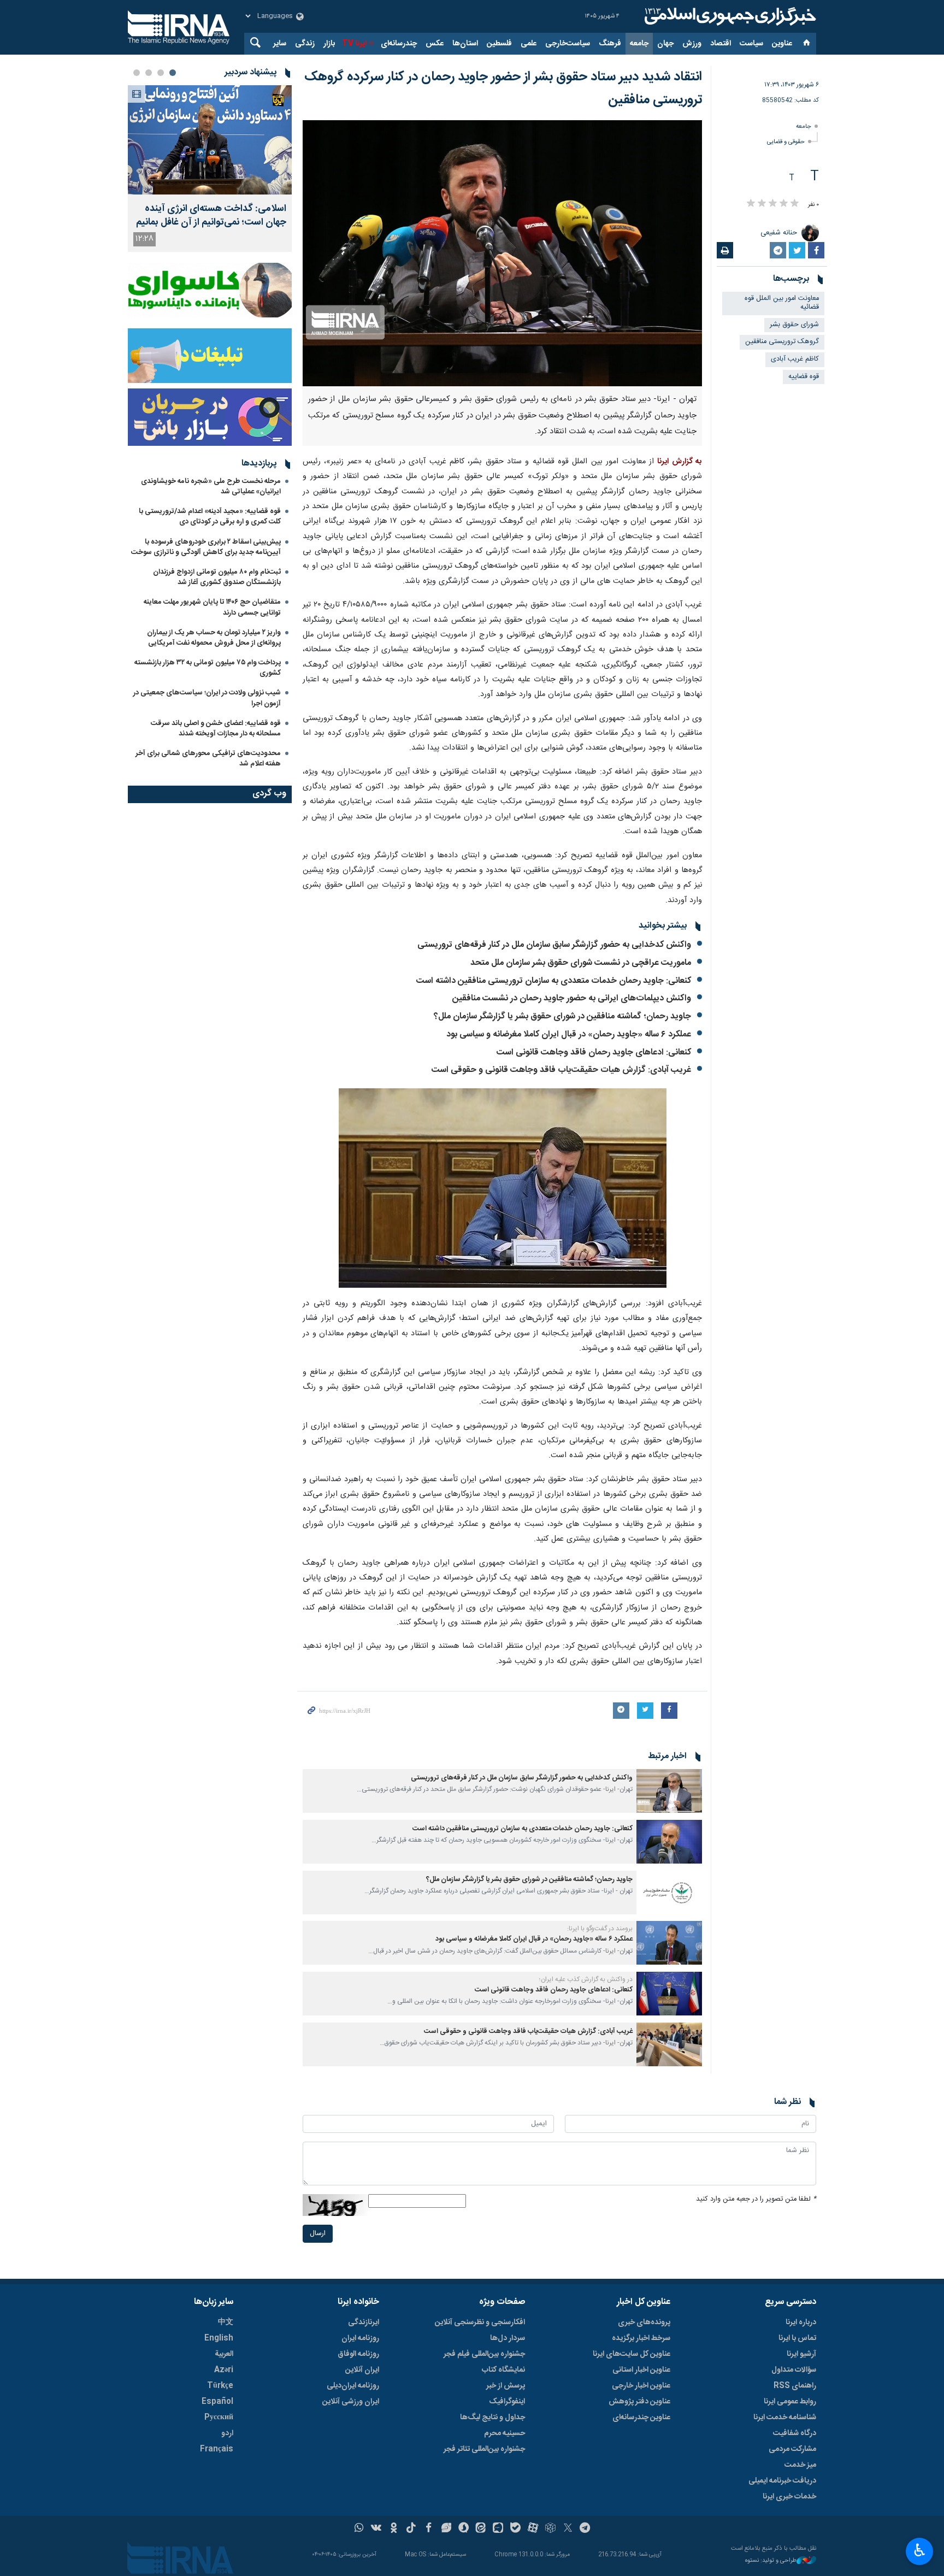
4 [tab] (137, 73)
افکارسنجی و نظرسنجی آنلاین (480, 2322)
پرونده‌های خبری (644, 2322)
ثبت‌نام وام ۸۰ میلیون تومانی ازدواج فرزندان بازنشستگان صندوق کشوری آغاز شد (217, 577)
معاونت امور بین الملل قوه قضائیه (782, 303)
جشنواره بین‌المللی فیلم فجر (484, 2354)
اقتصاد (721, 44)
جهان (665, 44)
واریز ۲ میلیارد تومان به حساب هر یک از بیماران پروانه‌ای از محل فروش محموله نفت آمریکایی (214, 638)
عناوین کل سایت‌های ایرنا (632, 2354)
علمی (529, 44)
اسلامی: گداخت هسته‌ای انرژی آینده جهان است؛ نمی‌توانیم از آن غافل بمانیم (211, 216)
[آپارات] (533, 2529)
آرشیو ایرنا (801, 2354)
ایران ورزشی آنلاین (351, 2402)
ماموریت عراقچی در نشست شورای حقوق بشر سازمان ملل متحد (581, 963)
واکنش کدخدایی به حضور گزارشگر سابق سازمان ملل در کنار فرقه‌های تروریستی (554, 945)
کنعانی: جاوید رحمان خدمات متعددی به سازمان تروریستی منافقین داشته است (554, 981)
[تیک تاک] (411, 2529)
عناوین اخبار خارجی (641, 2386)
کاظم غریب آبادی (795, 359)
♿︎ (920, 2550)
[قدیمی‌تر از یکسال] (669, 1791)
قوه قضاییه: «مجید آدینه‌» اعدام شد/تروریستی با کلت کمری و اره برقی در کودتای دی (210, 517)
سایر (280, 44)
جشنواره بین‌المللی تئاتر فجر (484, 2449)
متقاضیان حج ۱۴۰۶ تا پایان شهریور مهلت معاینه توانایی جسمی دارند (212, 607)
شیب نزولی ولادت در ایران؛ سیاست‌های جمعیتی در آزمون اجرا (207, 698)
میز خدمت (800, 2465)
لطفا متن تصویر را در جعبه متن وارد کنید (756, 2199)
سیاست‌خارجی (568, 44)
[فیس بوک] (429, 2529)
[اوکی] (394, 2529)
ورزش (692, 44)
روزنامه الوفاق (358, 2354)
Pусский (219, 2418)
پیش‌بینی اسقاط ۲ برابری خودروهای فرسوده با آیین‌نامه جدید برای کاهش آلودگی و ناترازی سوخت (206, 547)
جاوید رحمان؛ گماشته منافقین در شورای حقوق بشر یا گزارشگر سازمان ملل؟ (562, 1016)
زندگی (305, 44)
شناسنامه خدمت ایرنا (785, 2418)
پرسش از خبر (506, 2386)
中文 (226, 2322)
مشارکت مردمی (792, 2449)
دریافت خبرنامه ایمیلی (782, 2481)
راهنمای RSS (795, 2386)
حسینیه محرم (505, 2433)
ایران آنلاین (362, 2370)
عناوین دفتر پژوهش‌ (639, 2402)
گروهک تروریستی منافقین (782, 342)
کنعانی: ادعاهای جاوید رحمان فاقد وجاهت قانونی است (594, 1053)
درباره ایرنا (801, 2322)
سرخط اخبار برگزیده (641, 2338)
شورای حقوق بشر (794, 325)
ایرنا (729, 16)
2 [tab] (161, 73)
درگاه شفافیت (795, 2433)
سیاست (751, 44)
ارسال (318, 2234)
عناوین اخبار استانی (641, 2370)
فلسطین (499, 44)
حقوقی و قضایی (786, 142)
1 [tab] (173, 73)
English (219, 2338)
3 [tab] (149, 73)
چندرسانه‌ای (399, 44)
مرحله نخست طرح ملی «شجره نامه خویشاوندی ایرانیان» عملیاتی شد (211, 487)
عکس (435, 44)
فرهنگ (610, 44)
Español (217, 2402)
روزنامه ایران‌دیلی (353, 2386)
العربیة (224, 2354)
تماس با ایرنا (797, 2338)
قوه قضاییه (804, 377)
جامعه (639, 44)
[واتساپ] (359, 2529)
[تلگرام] (585, 2529)
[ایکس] (568, 2529)
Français (217, 2449)
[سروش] (464, 2529)
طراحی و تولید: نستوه (771, 2561)
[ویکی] (376, 2529)
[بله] (515, 2529)
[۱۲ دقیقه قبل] (210, 140)
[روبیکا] (550, 2529)
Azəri (224, 2370)
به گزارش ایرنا (680, 462)
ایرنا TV (354, 44)
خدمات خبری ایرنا (789, 2497)
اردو (227, 2433)
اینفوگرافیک (507, 2402)
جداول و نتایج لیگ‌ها (492, 2418)
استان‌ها (465, 44)
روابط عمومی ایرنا (790, 2402)
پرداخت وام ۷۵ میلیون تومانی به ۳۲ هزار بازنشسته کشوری (208, 668)
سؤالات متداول (794, 2370)
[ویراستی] (446, 2529)
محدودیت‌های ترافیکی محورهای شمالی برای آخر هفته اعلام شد (208, 759)
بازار (329, 44)
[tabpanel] (210, 169)
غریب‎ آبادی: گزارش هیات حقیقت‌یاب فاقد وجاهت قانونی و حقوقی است (561, 1070)
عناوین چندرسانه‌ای (641, 2418)
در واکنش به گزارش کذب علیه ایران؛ (586, 1979)
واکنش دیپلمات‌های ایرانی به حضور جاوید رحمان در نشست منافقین (572, 998)
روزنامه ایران (360, 2338)
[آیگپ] (498, 2529)
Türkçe (220, 2386)
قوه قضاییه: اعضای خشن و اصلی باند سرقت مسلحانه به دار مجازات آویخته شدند (216, 729)
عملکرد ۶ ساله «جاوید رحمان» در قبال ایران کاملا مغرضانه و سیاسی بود (569, 1034)
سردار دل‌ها (508, 2338)
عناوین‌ (782, 44)
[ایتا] (481, 2529)
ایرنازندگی (364, 2322)
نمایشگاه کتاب (503, 2370)
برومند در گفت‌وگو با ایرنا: (600, 1929)
